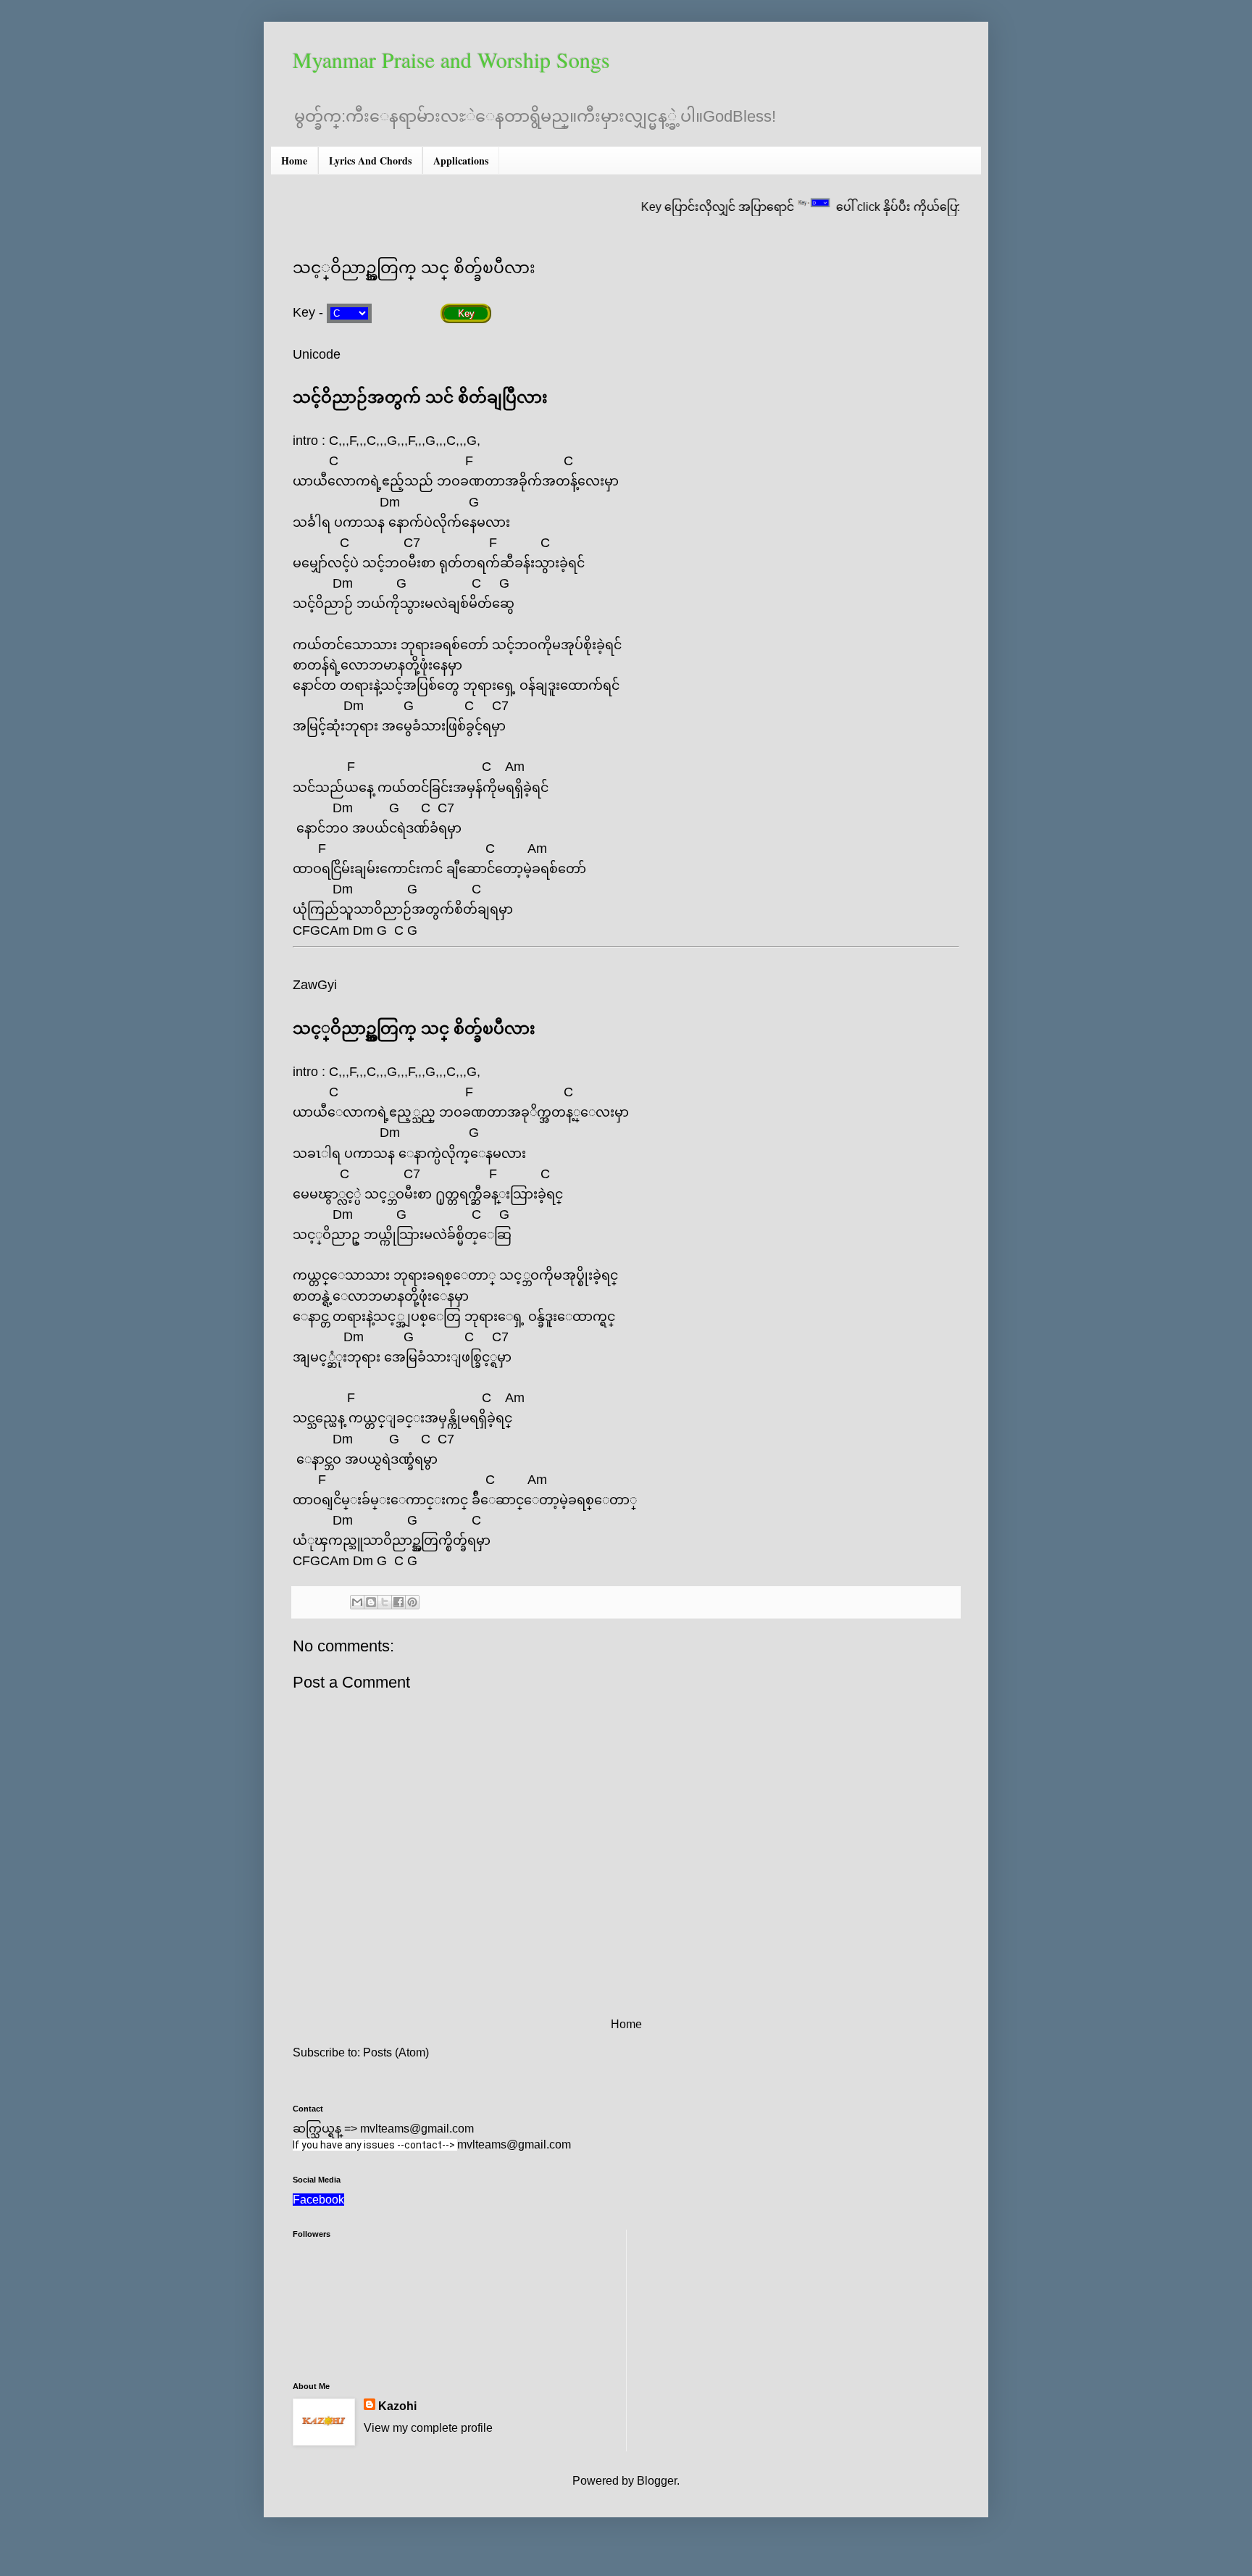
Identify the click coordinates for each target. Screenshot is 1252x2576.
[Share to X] (385, 1602)
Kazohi (397, 2406)
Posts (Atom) (396, 2052)
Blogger (657, 2481)
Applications (461, 161)
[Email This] (357, 1602)
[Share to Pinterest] (412, 1602)
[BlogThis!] (371, 1602)
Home (294, 161)
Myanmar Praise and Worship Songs (451, 59)
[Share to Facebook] (398, 1602)
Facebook (318, 2200)
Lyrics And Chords (370, 161)
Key (466, 313)
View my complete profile (428, 2428)
